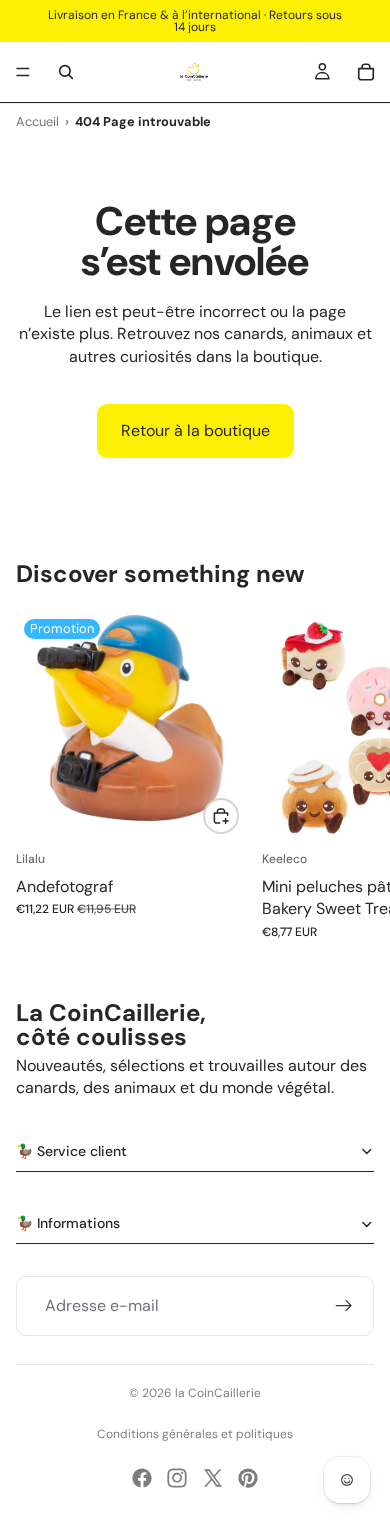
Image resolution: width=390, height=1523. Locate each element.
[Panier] (366, 72)
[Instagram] (177, 1478)
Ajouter (238, 815)
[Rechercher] (66, 72)
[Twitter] (213, 1478)
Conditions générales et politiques (195, 1434)
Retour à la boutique (195, 430)
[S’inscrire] (344, 1306)
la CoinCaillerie (218, 1393)
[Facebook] (142, 1478)
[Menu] (23, 72)
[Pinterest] (248, 1478)
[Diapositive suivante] (352, 775)
